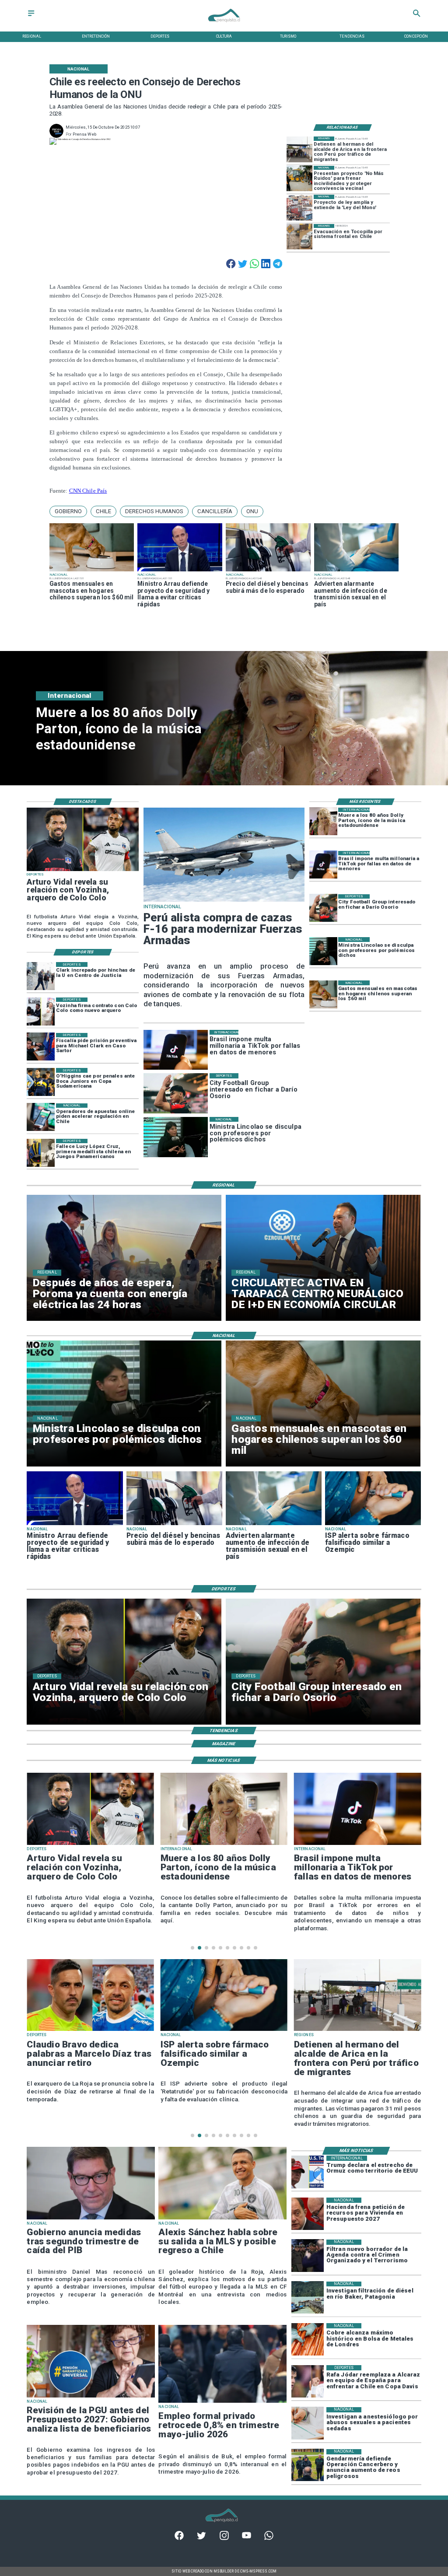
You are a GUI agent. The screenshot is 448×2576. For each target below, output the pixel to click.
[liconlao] (323, 951)
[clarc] (41, 1047)
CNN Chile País (88, 491)
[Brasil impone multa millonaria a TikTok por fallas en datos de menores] (323, 865)
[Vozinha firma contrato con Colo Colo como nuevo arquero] (41, 1011)
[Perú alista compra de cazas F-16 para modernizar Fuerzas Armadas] (224, 901)
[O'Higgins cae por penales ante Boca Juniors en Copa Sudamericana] (41, 1082)
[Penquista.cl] (31, 16)
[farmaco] (373, 1525)
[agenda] (308, 2256)
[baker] (308, 2298)
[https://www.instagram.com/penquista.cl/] (224, 2539)
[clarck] (41, 976)
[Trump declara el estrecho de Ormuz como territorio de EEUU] (308, 2172)
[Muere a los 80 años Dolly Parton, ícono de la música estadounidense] (323, 822)
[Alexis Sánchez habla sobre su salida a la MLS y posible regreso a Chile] (222, 2219)
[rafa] (308, 2381)
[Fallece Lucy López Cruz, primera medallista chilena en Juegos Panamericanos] (41, 1153)
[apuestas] (41, 1117)
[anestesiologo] (308, 2423)
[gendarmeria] (308, 2465)
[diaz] (90, 2030)
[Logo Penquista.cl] (224, 25)
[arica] (299, 149)
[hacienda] (308, 2214)
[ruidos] (299, 179)
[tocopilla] (299, 237)
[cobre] (308, 2339)
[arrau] (180, 571)
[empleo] (222, 2402)
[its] (357, 571)
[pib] (91, 2219)
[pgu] (91, 2397)
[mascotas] (92, 571)
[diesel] (268, 571)
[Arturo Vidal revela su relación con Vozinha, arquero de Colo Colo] (83, 871)
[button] (68, 511)
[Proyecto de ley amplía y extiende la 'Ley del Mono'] (299, 208)
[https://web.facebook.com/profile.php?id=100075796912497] (179, 2539)
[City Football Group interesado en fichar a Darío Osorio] (323, 908)
